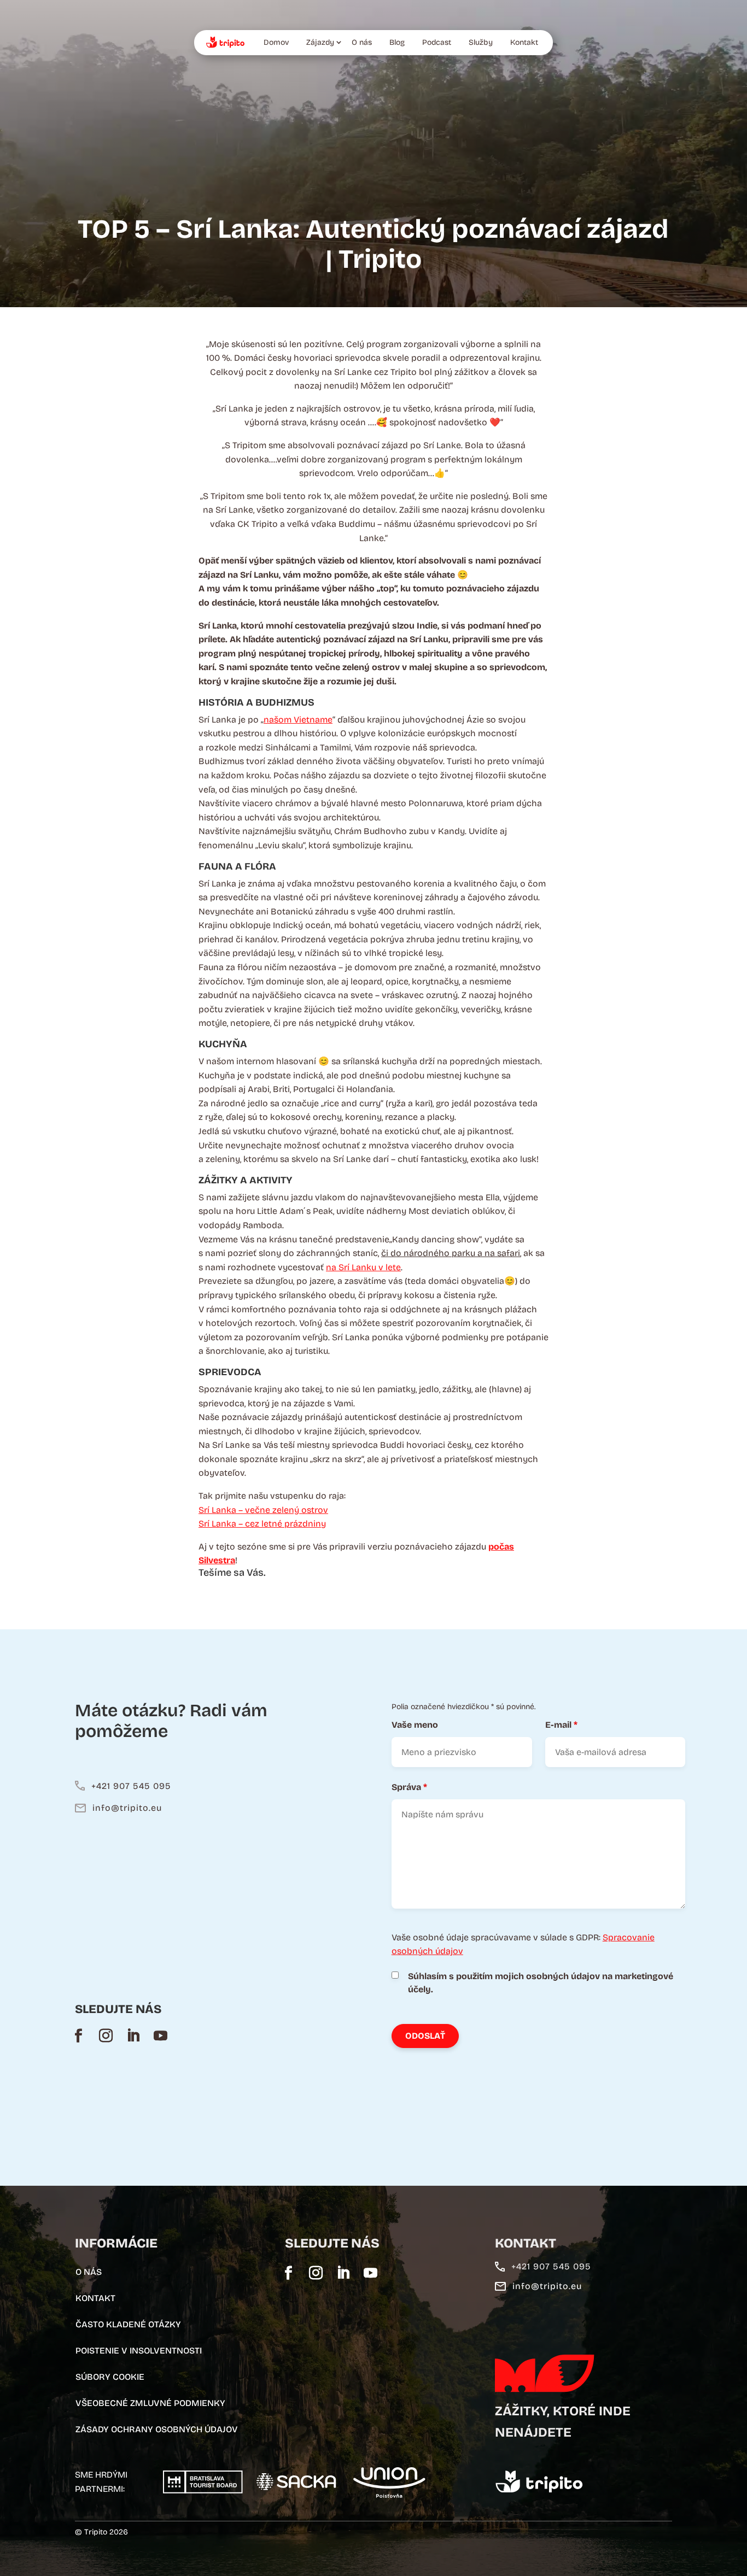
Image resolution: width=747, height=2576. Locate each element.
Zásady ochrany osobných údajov (157, 2429)
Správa (409, 1787)
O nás (362, 42)
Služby (481, 42)
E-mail (561, 1725)
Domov (276, 42)
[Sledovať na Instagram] (106, 2035)
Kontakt (524, 42)
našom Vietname (298, 720)
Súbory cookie (110, 2377)
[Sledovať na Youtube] (161, 2035)
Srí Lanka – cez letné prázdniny (262, 1524)
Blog (397, 42)
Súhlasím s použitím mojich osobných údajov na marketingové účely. (541, 1983)
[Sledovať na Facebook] (79, 2035)
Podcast (437, 42)
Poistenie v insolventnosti (139, 2351)
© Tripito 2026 (101, 2532)
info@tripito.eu (127, 1808)
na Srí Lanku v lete (363, 1267)
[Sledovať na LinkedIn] (133, 2035)
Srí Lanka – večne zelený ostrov (263, 1510)
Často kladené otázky (128, 2324)
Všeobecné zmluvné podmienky (150, 2403)
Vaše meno (415, 1725)
